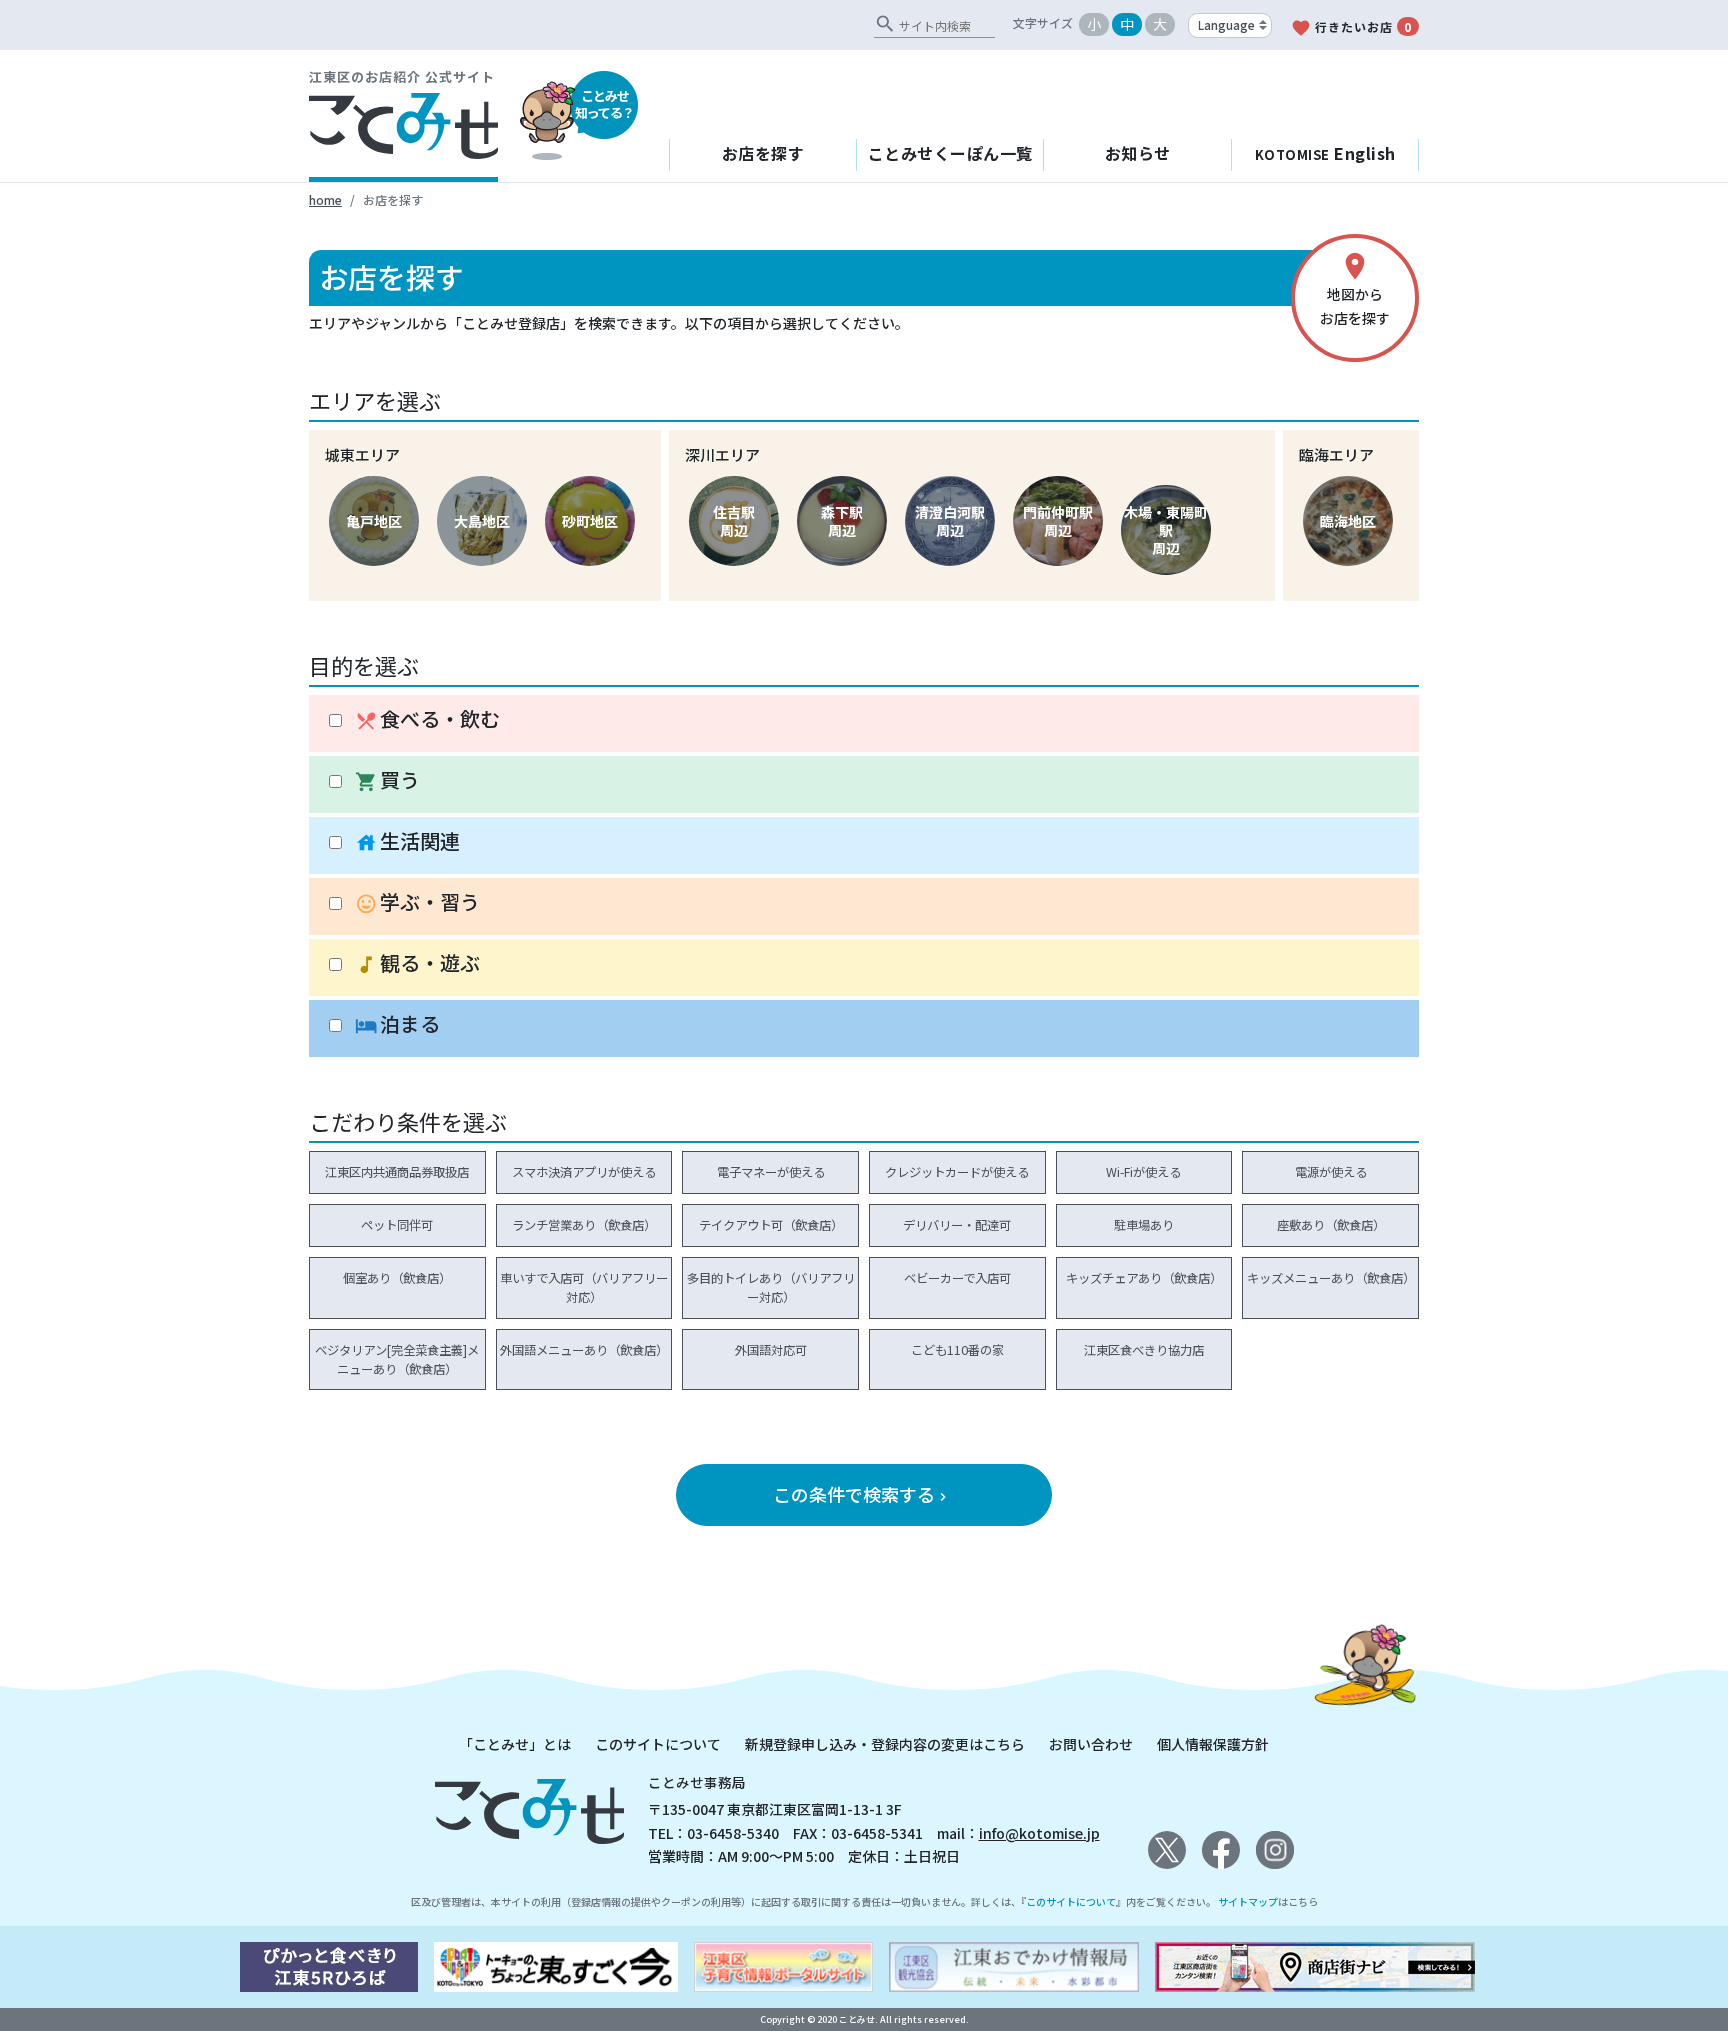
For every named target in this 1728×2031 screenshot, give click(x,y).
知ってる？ (604, 104)
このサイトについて (658, 1744)
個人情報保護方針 (1213, 1744)
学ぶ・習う (417, 902)
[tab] (864, 724)
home (325, 199)
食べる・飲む (427, 719)
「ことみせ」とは (515, 1744)
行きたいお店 (1351, 28)
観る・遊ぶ (417, 963)
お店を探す (763, 153)
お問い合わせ (1091, 1744)
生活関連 (407, 841)
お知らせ (1138, 153)
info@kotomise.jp (1039, 1833)
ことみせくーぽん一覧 (950, 153)
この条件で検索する (862, 1494)
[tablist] (864, 876)
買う (387, 780)
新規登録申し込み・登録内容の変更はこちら (885, 1744)
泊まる (397, 1024)
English (1325, 153)
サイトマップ (1248, 1901)
